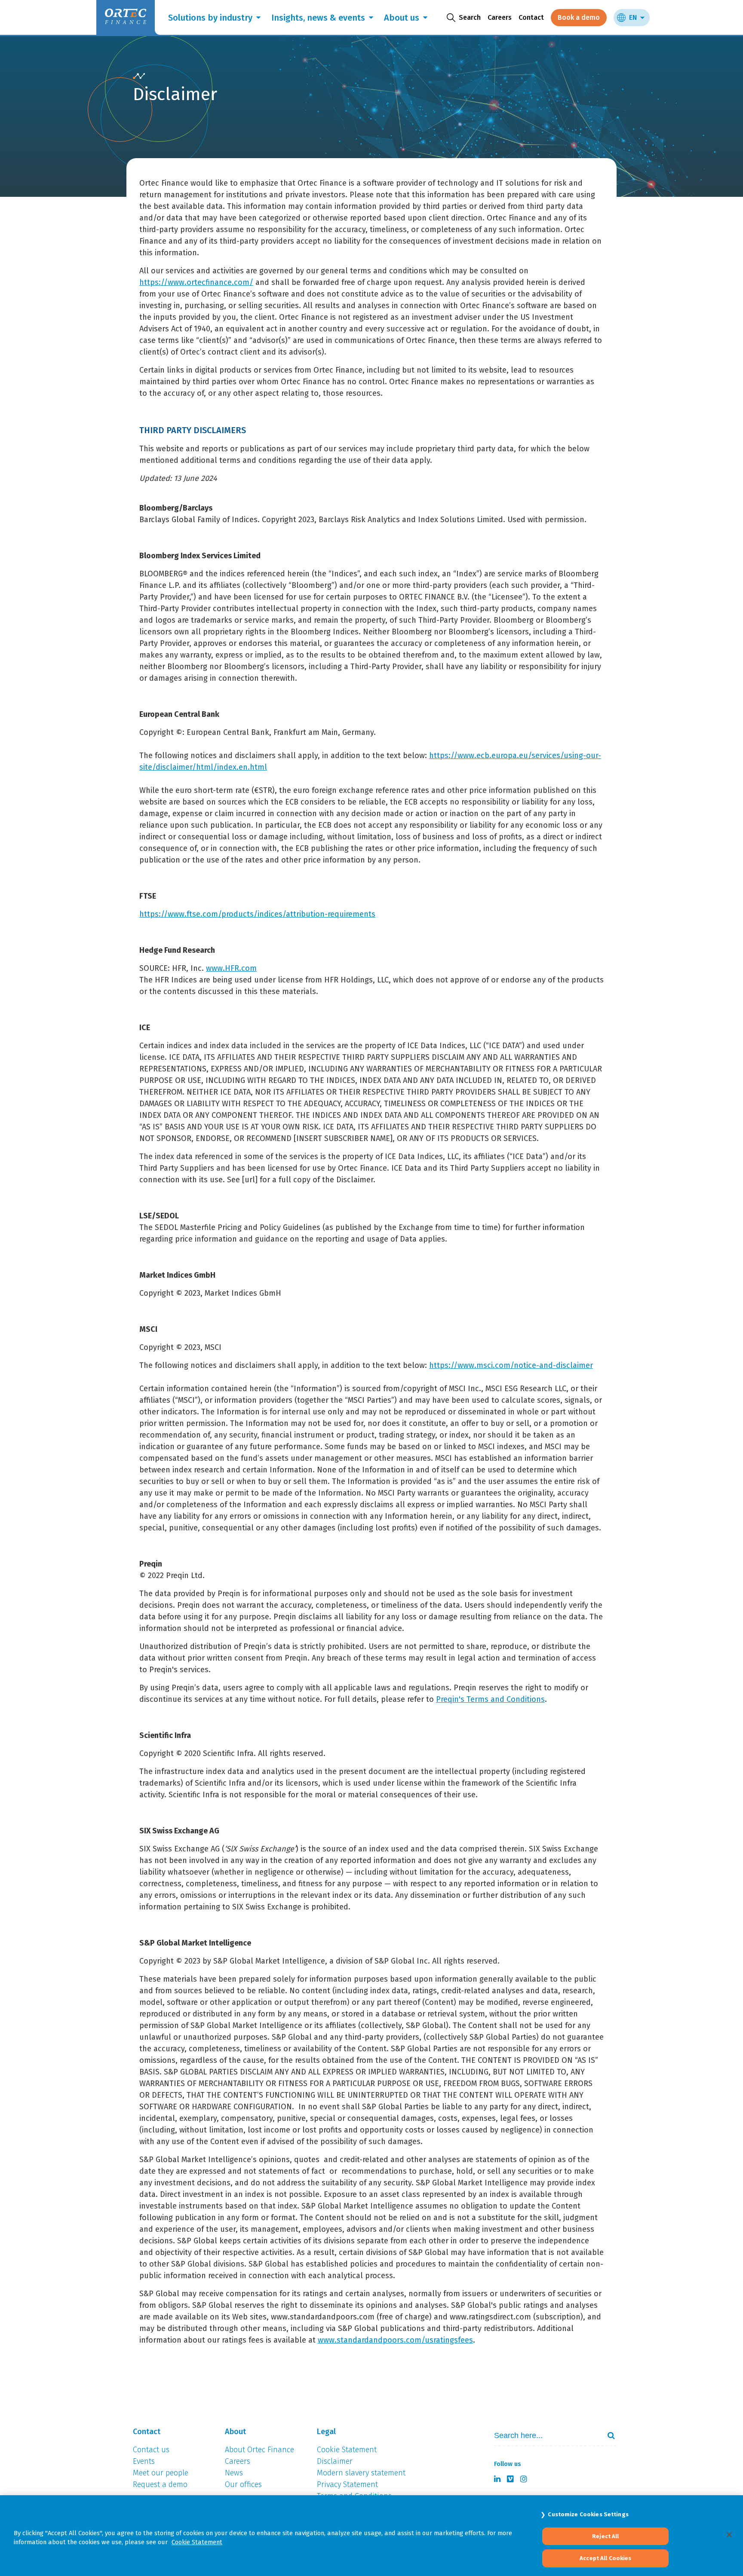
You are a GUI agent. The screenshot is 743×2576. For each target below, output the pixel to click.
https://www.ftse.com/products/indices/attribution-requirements (257, 914)
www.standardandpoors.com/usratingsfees (395, 2340)
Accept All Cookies (605, 2558)
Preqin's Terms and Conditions (490, 1699)
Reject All (605, 2536)
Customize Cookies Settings (588, 2514)
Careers (500, 17)
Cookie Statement (197, 2542)
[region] (371, 2536)
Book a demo (579, 17)
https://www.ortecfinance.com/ (196, 282)
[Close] (729, 2535)
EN (633, 17)
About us (402, 18)
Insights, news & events (318, 18)
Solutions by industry (210, 18)
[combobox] (544, 2436)
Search (608, 2435)
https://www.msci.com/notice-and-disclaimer (511, 1365)
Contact (531, 17)
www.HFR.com (231, 968)
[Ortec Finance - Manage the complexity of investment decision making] (139, 76)
